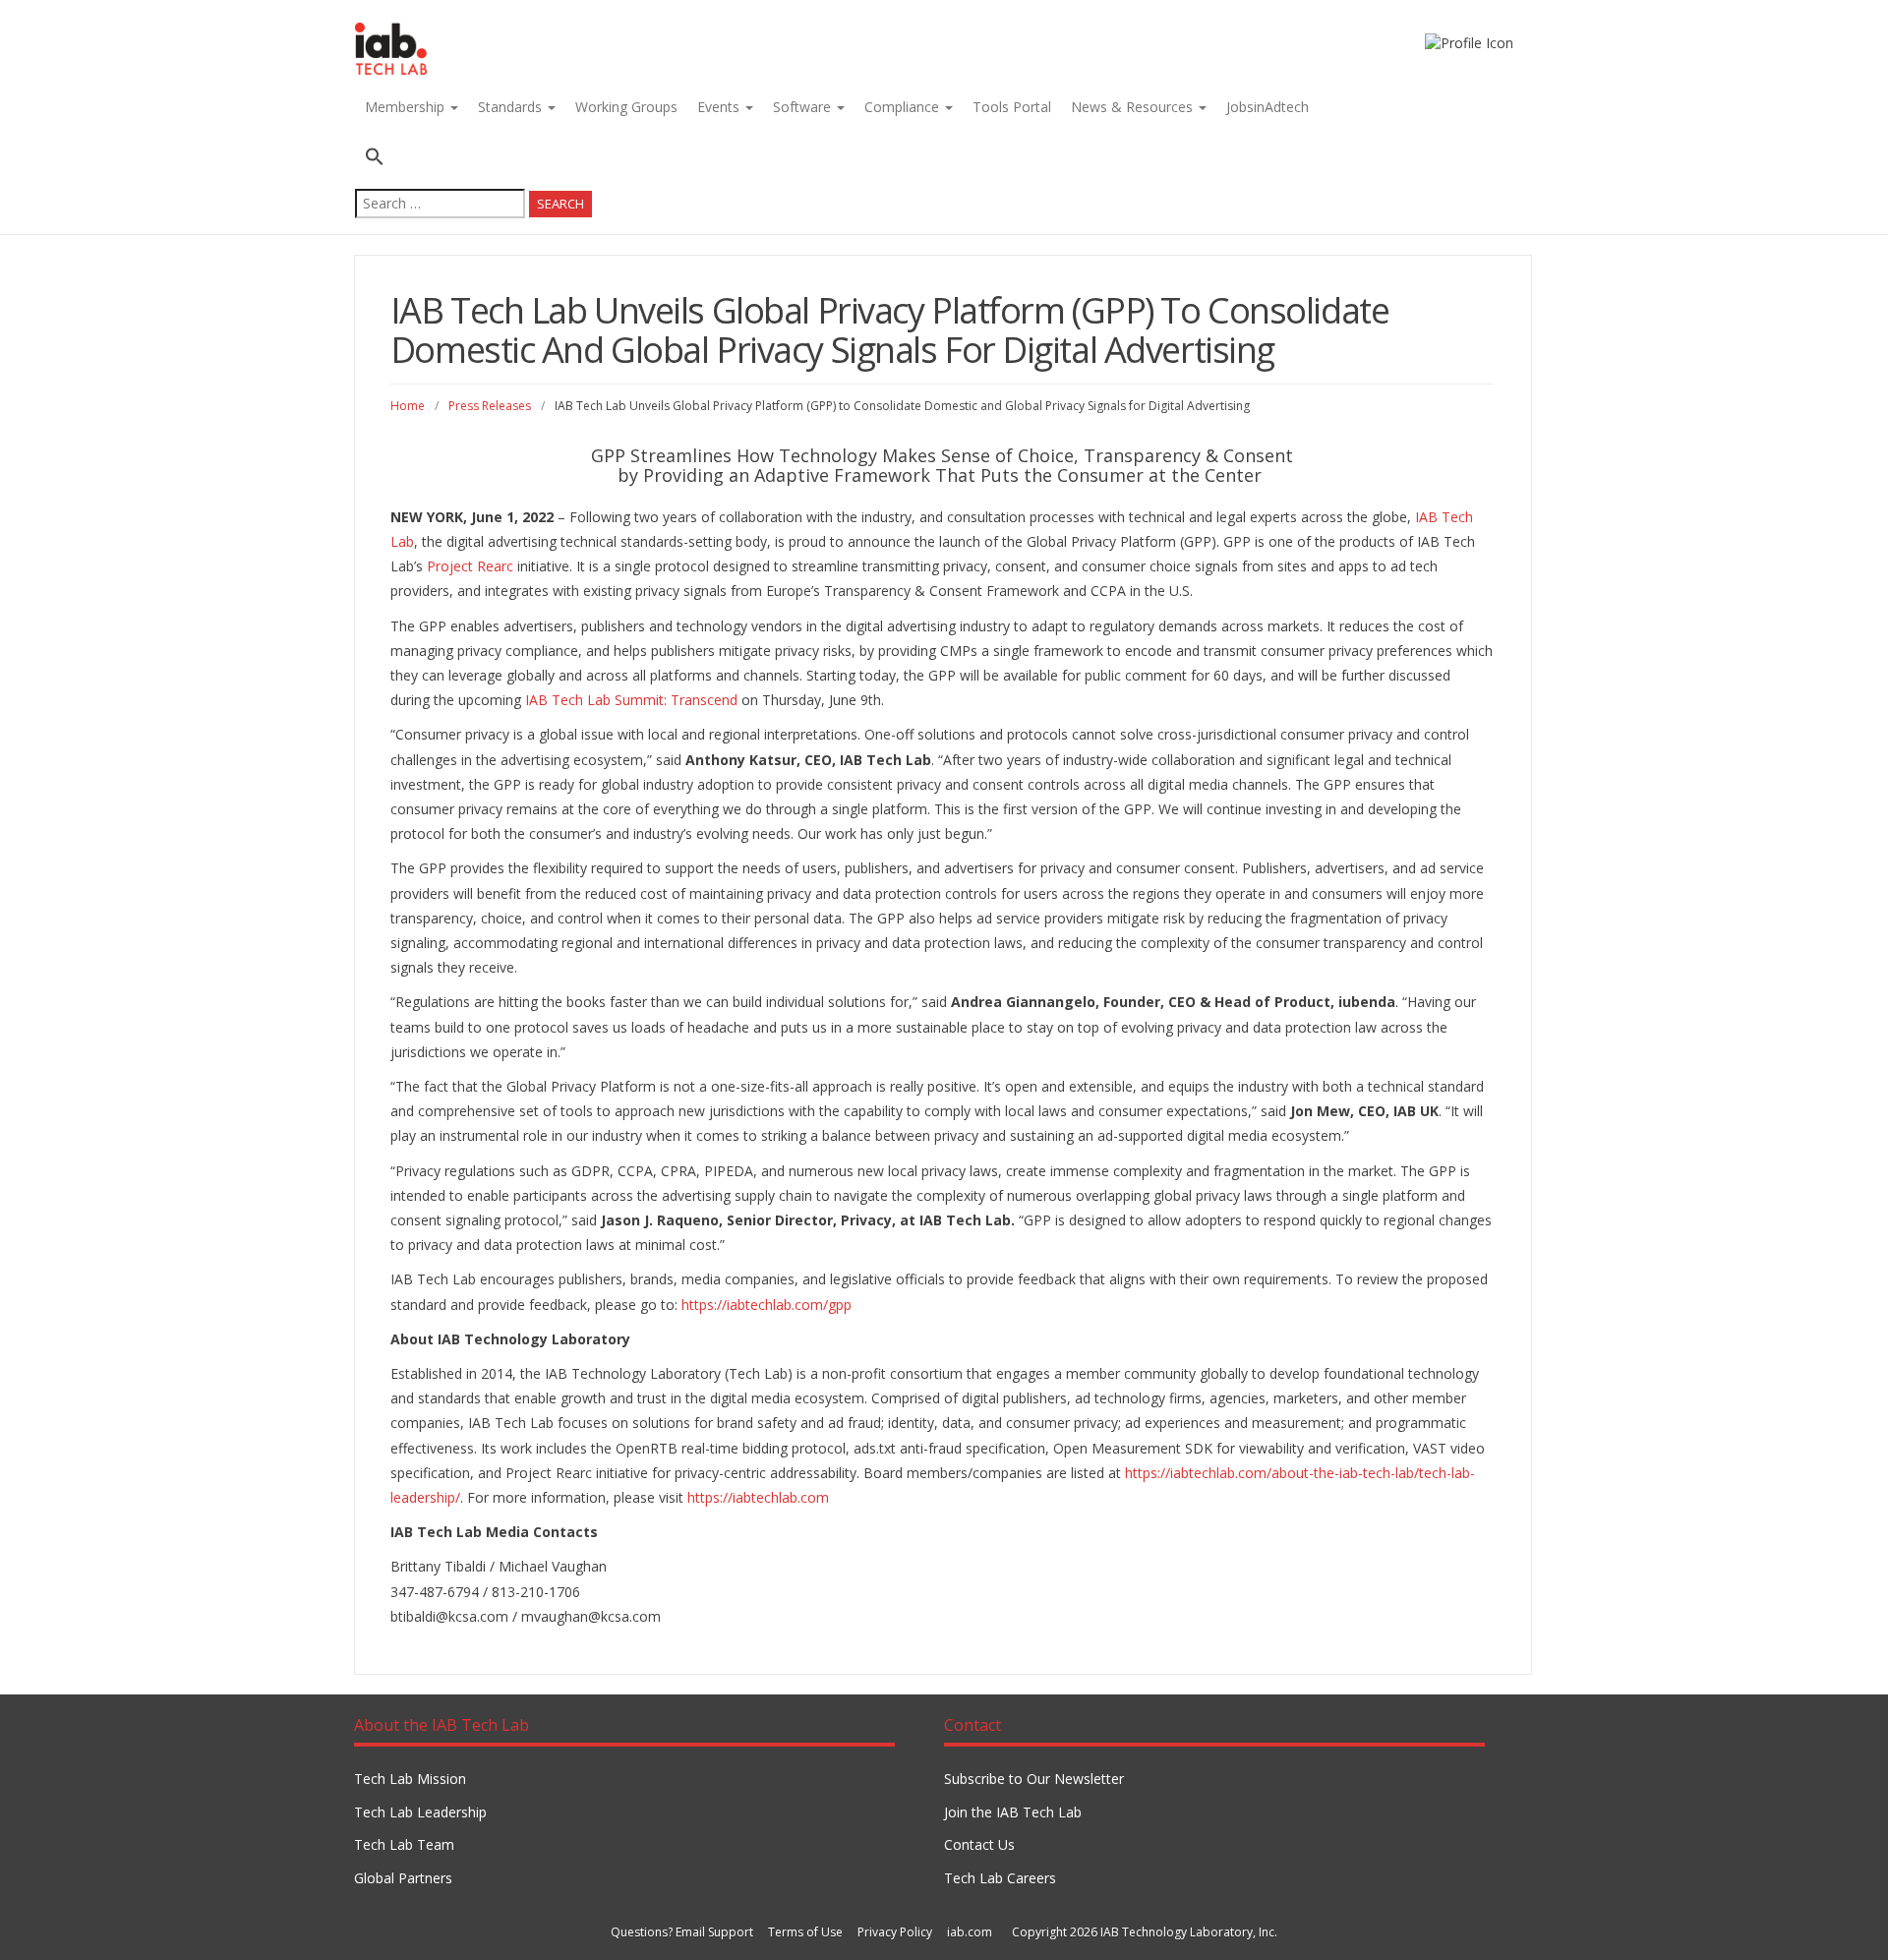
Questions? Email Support (682, 1932)
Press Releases (490, 406)
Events (720, 107)
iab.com (970, 1932)
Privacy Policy (895, 1932)
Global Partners (403, 1878)
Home (408, 406)
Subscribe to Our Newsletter (1034, 1779)
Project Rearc (470, 566)
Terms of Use (805, 1932)
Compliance (904, 107)
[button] (473, 159)
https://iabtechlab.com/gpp (767, 1305)
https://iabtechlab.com (758, 1497)
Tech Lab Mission (410, 1779)
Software (804, 107)
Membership (407, 107)
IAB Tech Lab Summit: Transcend (631, 700)
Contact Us (979, 1844)
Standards (512, 107)
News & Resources (1134, 107)
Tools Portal (1012, 107)
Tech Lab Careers (1000, 1878)
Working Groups (626, 107)
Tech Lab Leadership (420, 1812)
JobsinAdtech (1268, 107)
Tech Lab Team (404, 1844)
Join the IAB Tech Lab (1013, 1812)
